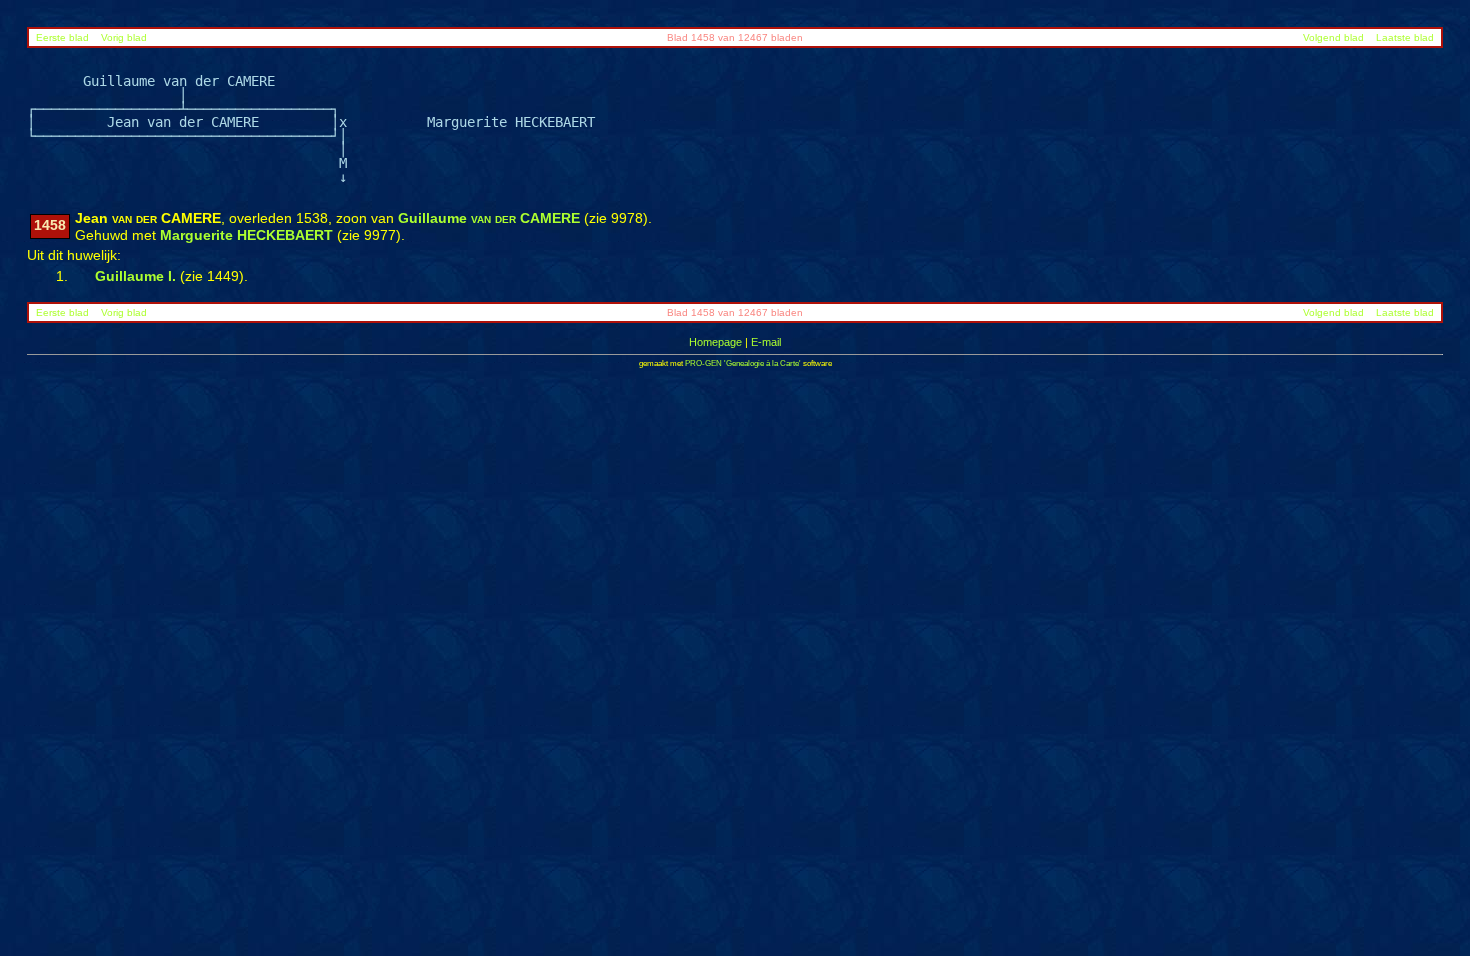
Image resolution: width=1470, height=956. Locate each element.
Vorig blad (124, 37)
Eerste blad (62, 37)
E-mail (766, 342)
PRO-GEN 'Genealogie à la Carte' (743, 363)
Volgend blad (1333, 37)
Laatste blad (1405, 37)
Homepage (715, 342)
